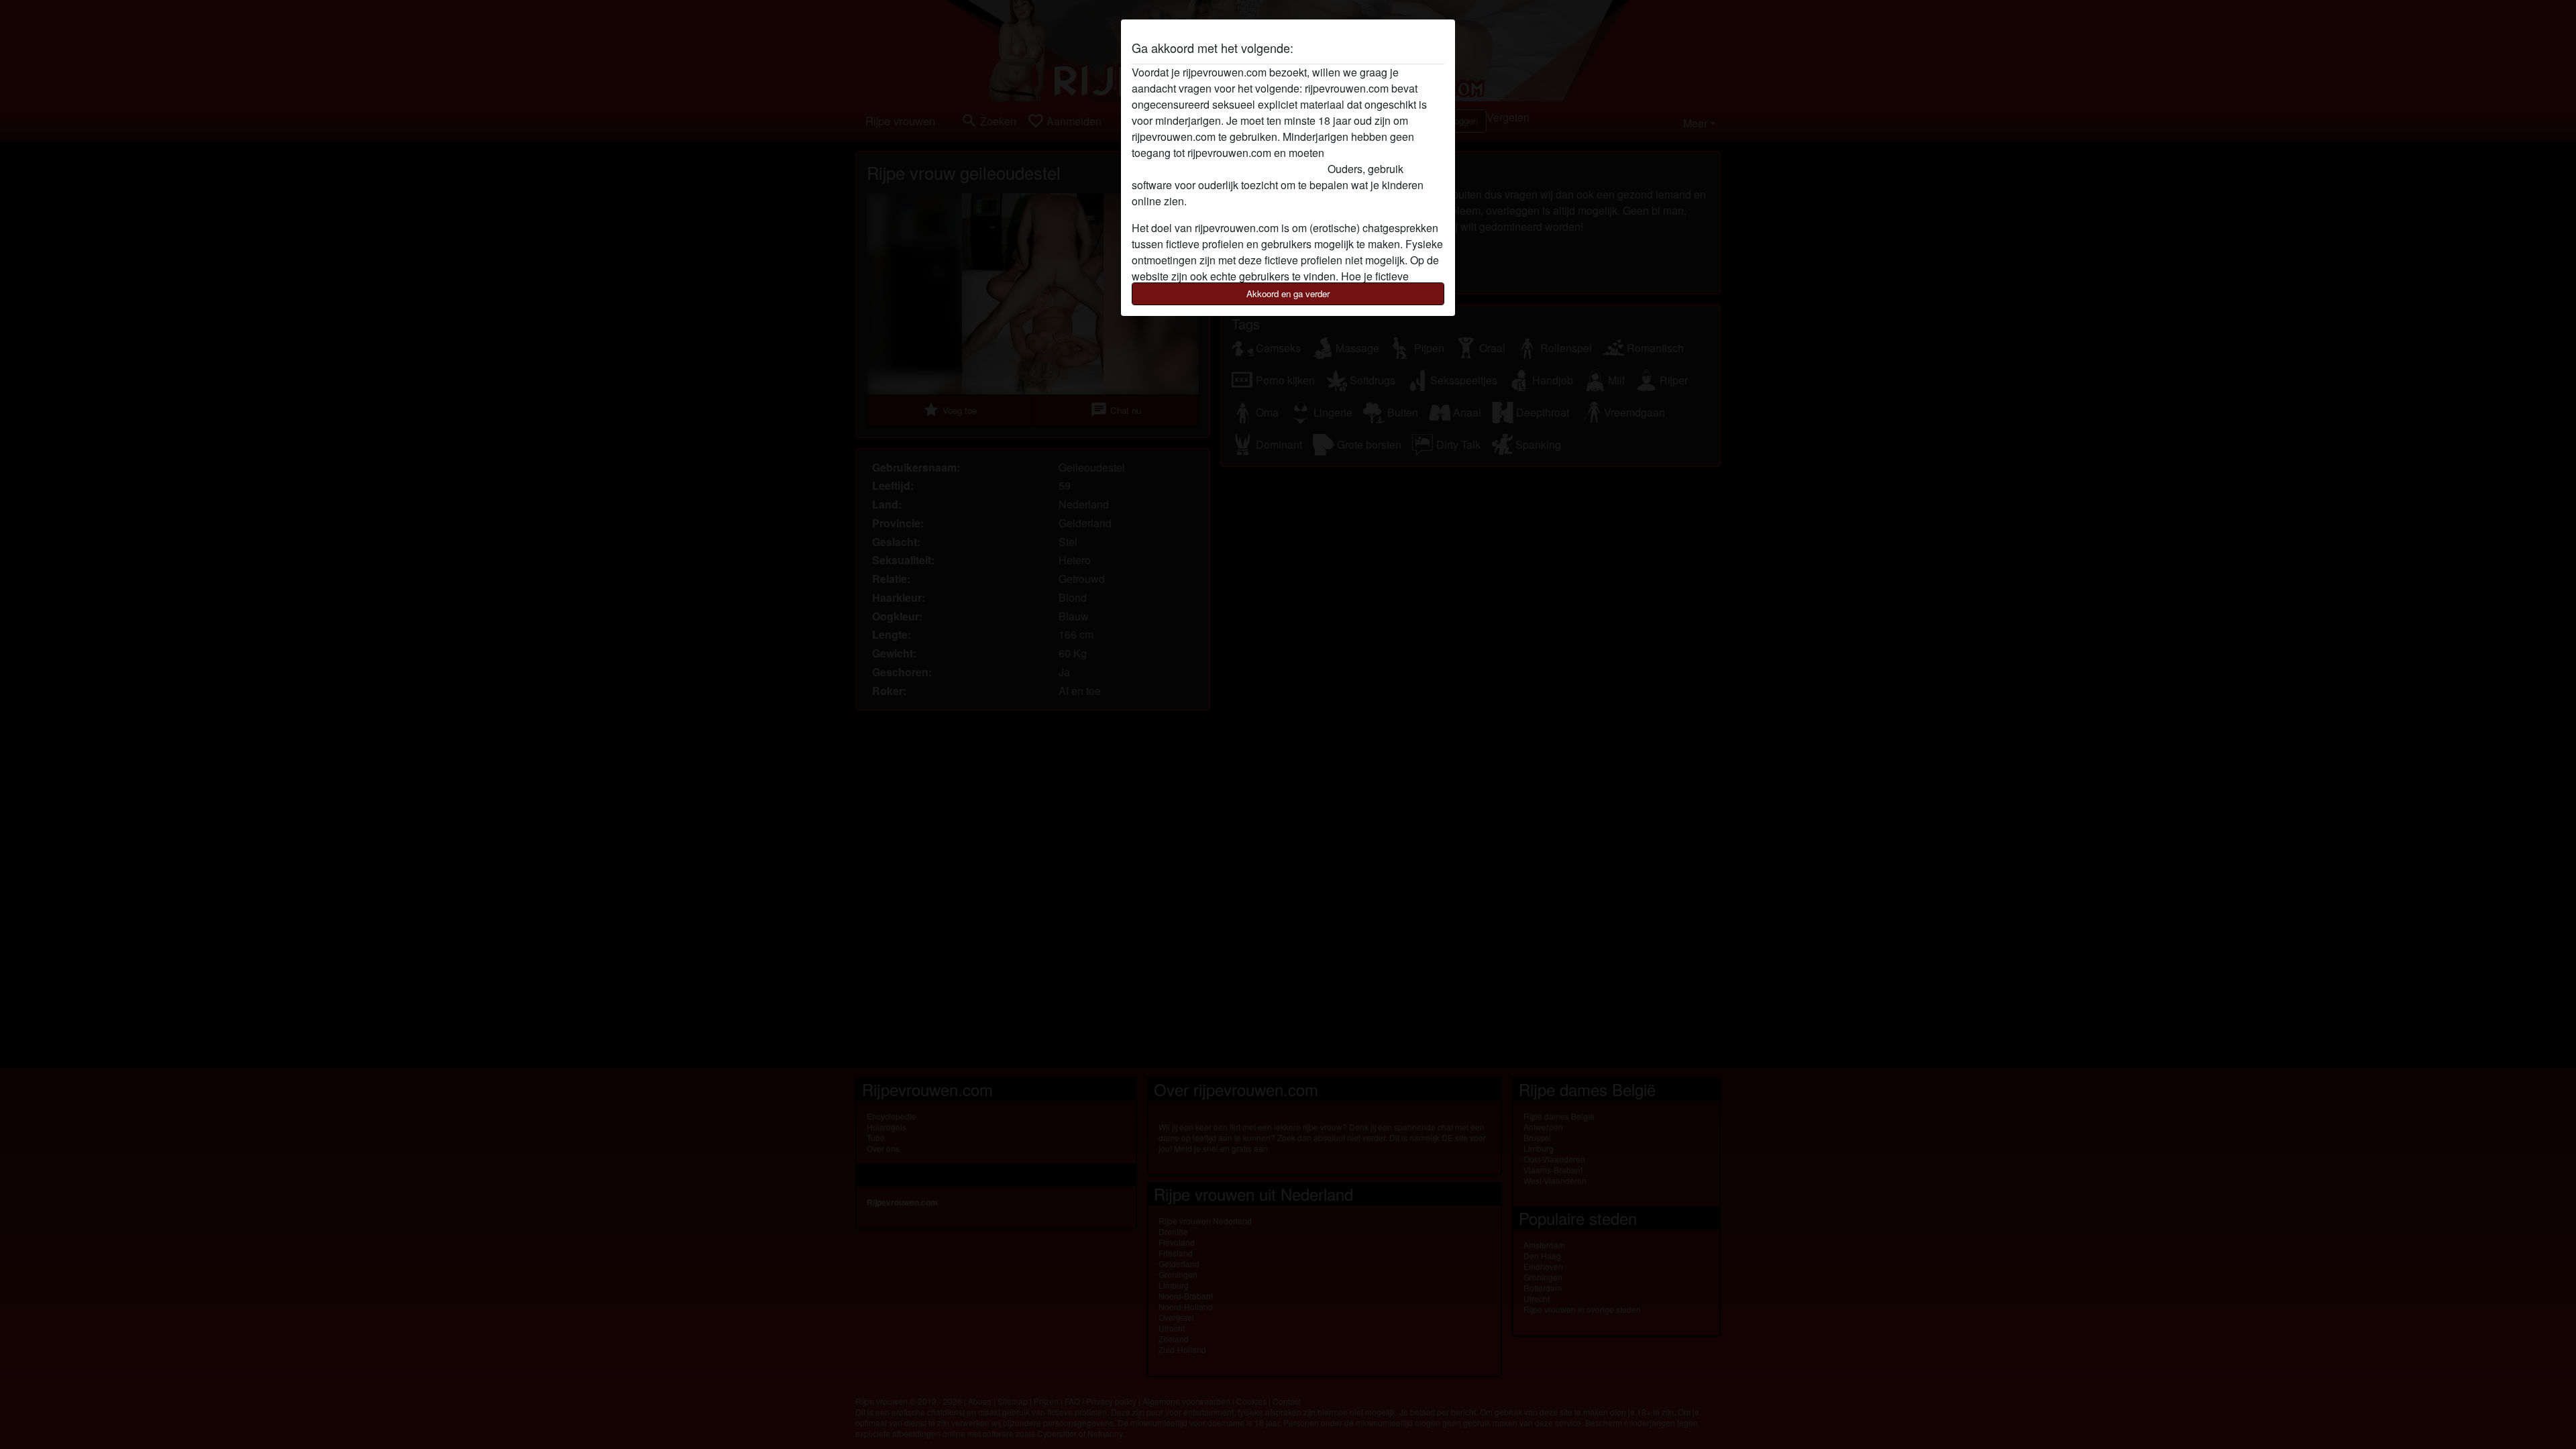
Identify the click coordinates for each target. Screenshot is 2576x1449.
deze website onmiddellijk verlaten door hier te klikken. (1261, 161)
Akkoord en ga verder (1288, 293)
